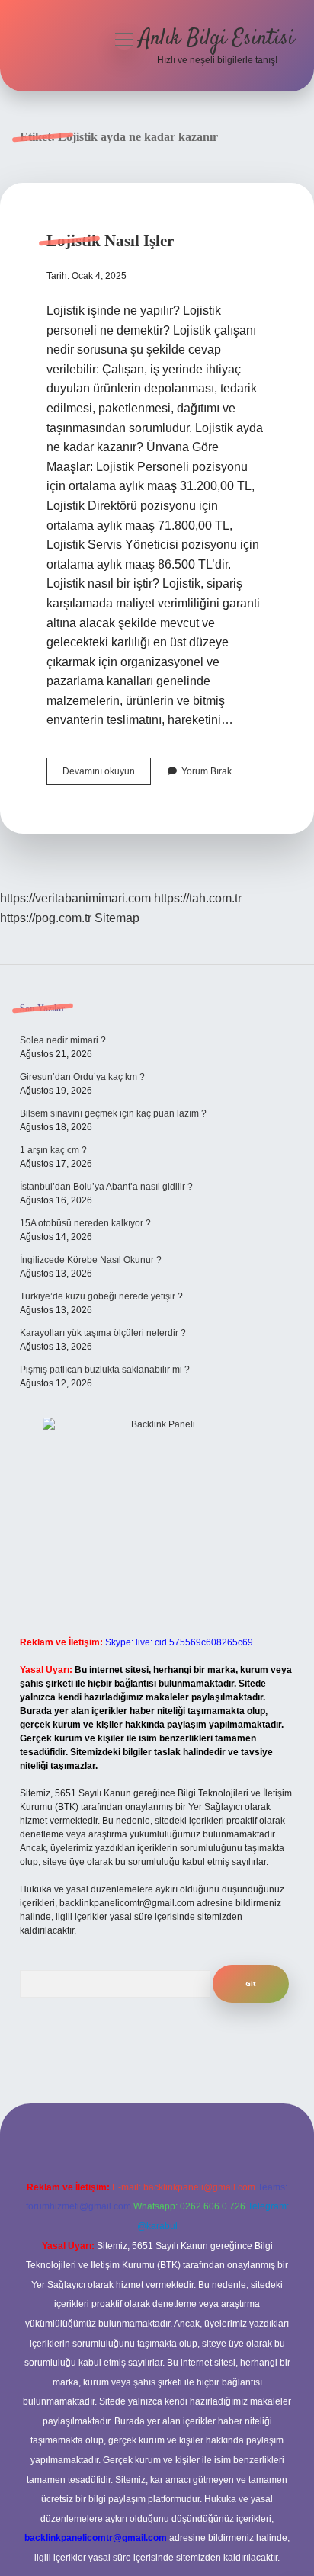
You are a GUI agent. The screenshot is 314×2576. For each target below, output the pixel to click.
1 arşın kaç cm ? (53, 1150)
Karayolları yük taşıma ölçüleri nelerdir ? (103, 1333)
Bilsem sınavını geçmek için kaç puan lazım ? (113, 1113)
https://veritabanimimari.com (75, 898)
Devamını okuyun (107, 775)
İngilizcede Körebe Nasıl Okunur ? (91, 1260)
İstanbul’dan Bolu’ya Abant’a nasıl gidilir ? (106, 1187)
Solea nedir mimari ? (63, 1040)
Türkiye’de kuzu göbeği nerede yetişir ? (101, 1296)
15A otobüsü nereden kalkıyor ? (85, 1223)
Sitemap (117, 918)
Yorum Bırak (207, 771)
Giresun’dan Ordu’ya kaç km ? (82, 1077)
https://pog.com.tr (46, 918)
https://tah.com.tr (198, 898)
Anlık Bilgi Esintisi (217, 39)
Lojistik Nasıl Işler (110, 241)
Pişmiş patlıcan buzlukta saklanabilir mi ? (105, 1370)
